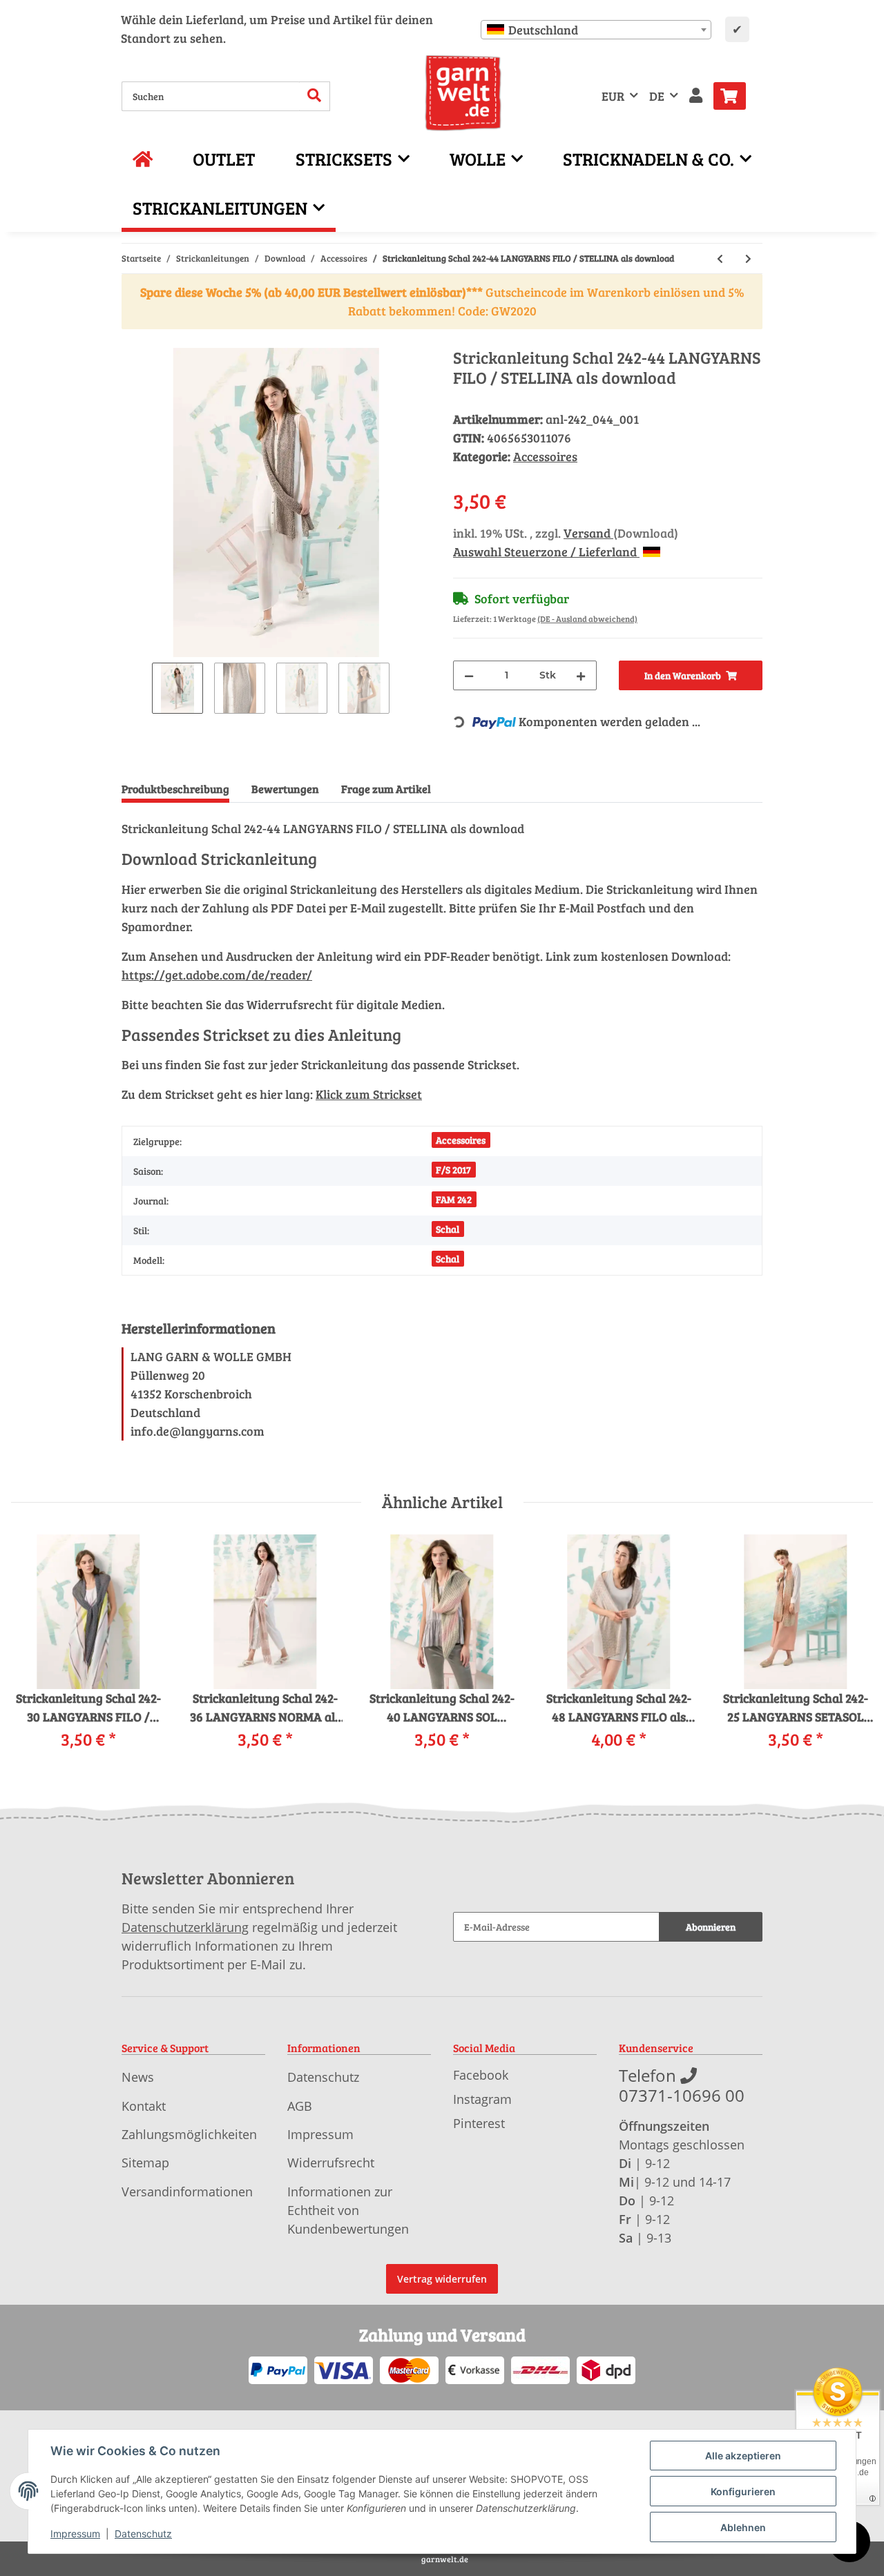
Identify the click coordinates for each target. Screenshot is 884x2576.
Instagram (482, 2099)
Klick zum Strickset (369, 1094)
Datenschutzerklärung (185, 1927)
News (138, 2077)
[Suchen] (315, 96)
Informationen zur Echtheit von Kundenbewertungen (348, 2210)
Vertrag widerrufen (442, 2279)
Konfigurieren (743, 2491)
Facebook (481, 2075)
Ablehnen (743, 2527)
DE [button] (657, 96)
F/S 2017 (453, 1170)
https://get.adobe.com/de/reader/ (217, 975)
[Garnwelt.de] (463, 93)
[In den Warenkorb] (133, 340)
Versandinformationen (187, 2192)
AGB (300, 2106)
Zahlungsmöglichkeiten (189, 2134)
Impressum (320, 2134)
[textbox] (596, 30)
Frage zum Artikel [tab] (386, 789)
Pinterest (479, 2123)
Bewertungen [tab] (285, 789)
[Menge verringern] (469, 675)
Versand (588, 533)
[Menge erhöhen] (581, 675)
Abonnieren (711, 1927)
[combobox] (596, 30)
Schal (448, 1229)
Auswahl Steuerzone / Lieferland (546, 552)
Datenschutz (323, 2077)
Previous (34, 1652)
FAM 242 (454, 1199)
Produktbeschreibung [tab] (175, 789)
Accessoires (545, 456)
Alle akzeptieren (743, 2456)
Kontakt (144, 2106)
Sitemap (145, 2163)
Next (851, 1652)
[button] (696, 96)
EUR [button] (613, 96)
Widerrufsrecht (331, 2163)
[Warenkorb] (735, 96)
